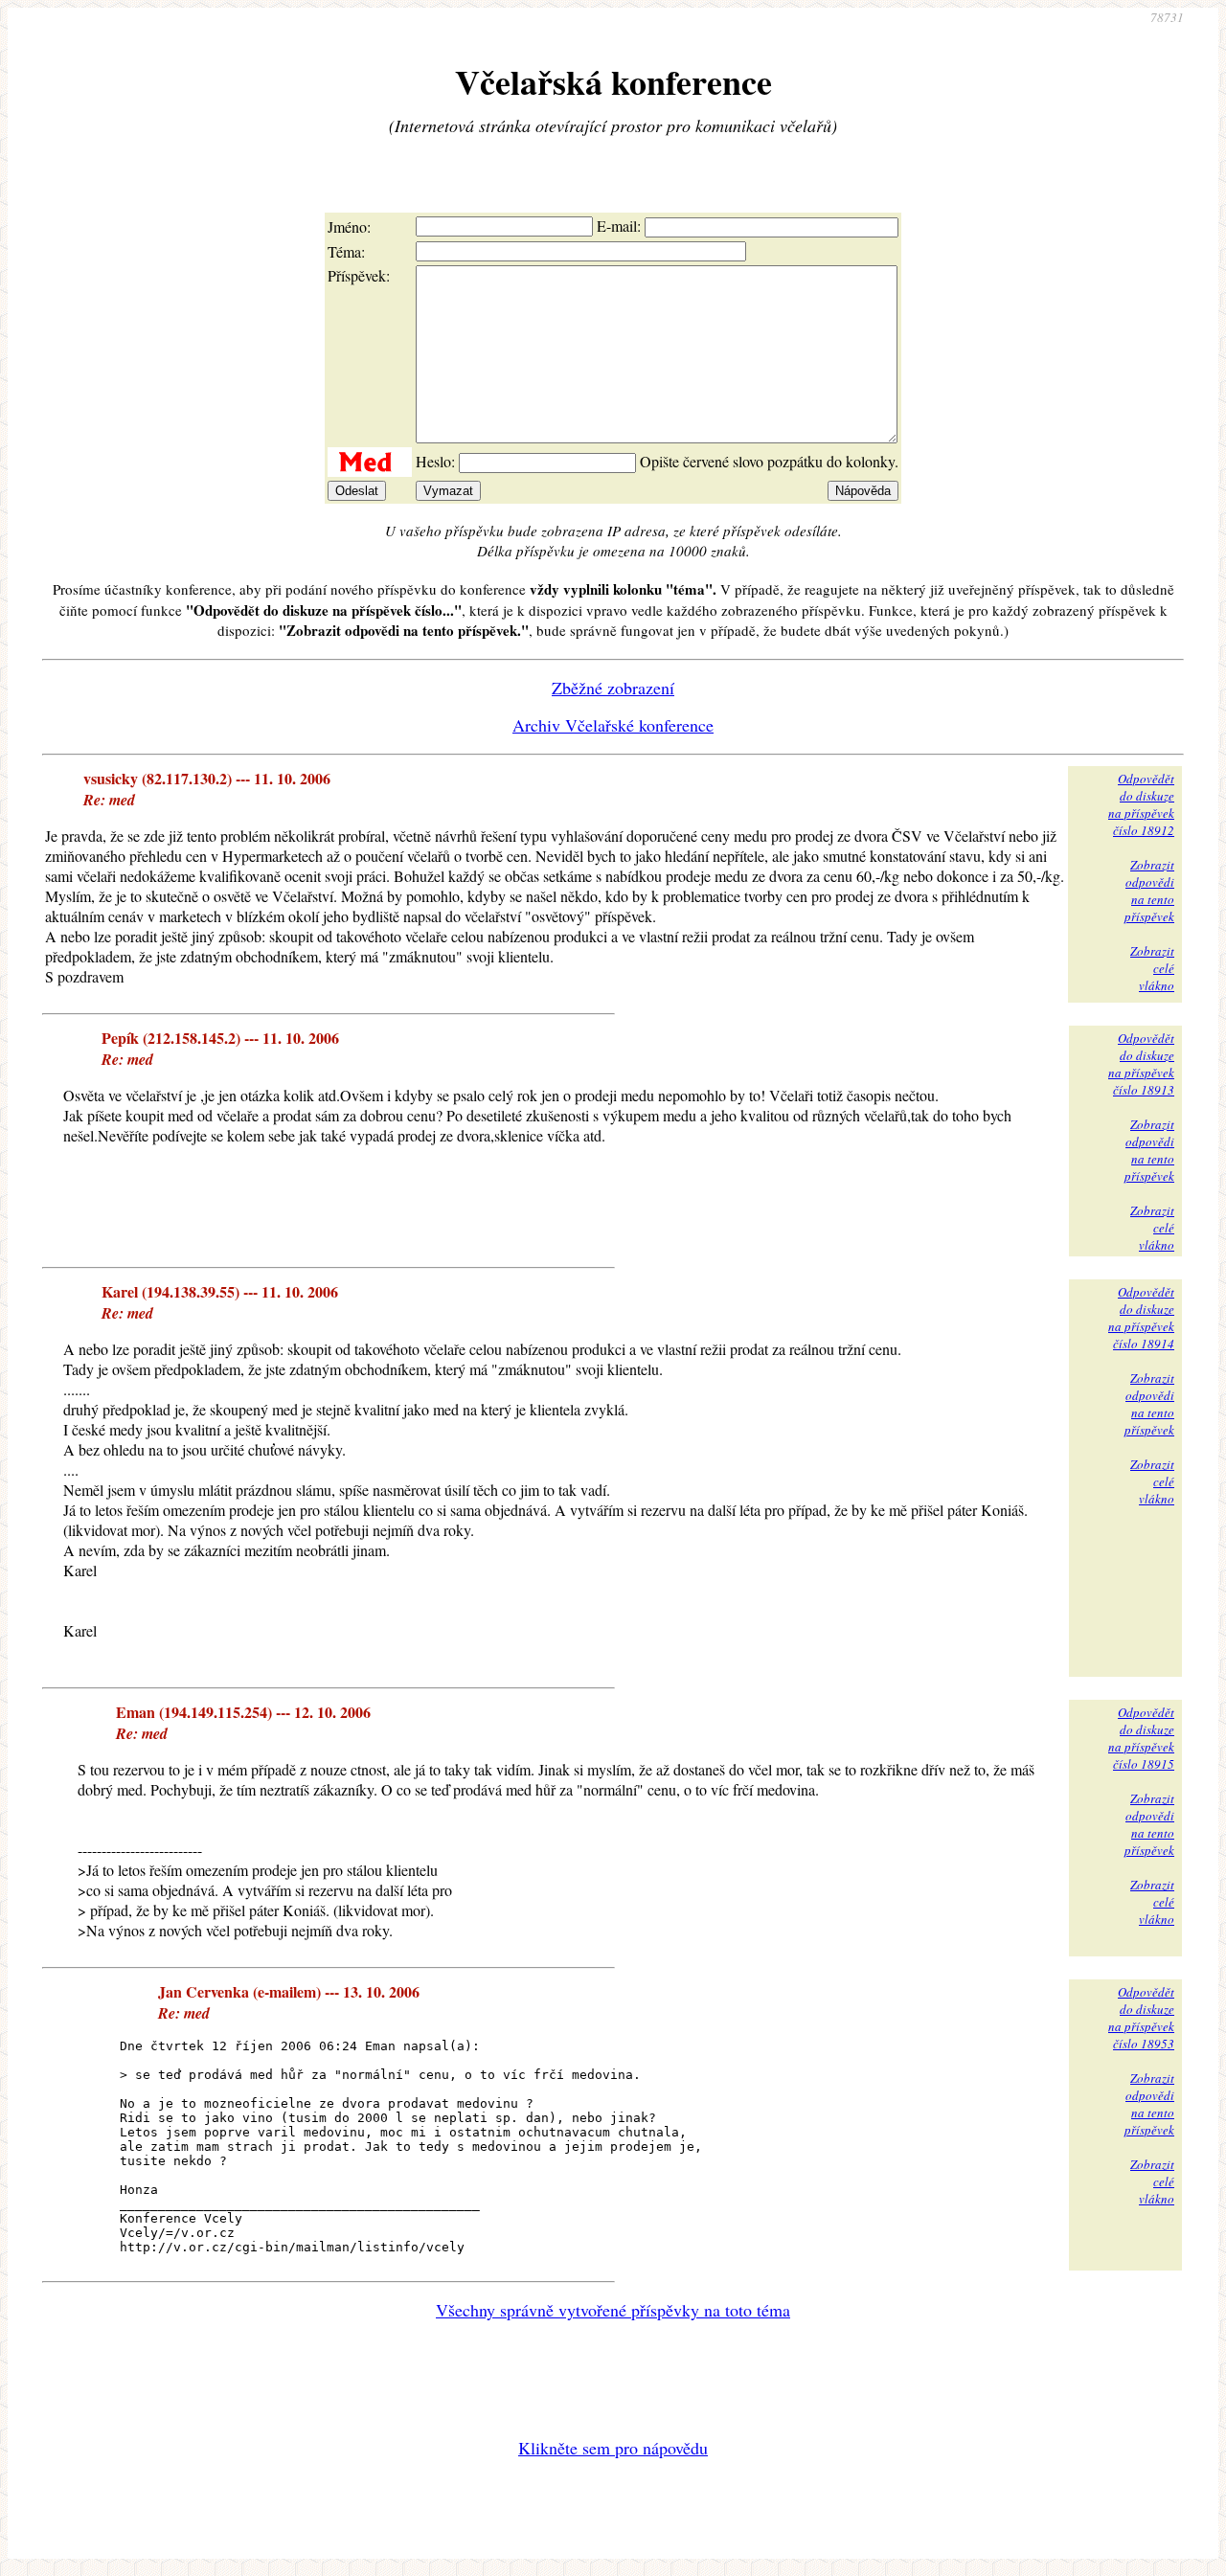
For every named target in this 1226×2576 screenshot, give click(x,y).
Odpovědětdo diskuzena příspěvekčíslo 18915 (1141, 1738)
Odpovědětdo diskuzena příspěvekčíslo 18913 (1141, 1064)
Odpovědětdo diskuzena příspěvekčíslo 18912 (1141, 804)
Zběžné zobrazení (613, 688)
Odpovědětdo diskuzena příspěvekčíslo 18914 (1141, 1318)
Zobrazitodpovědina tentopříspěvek (1149, 891)
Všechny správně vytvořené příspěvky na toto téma (613, 2310)
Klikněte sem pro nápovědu (613, 2448)
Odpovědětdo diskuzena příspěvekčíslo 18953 (1141, 2018)
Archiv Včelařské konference (613, 725)
